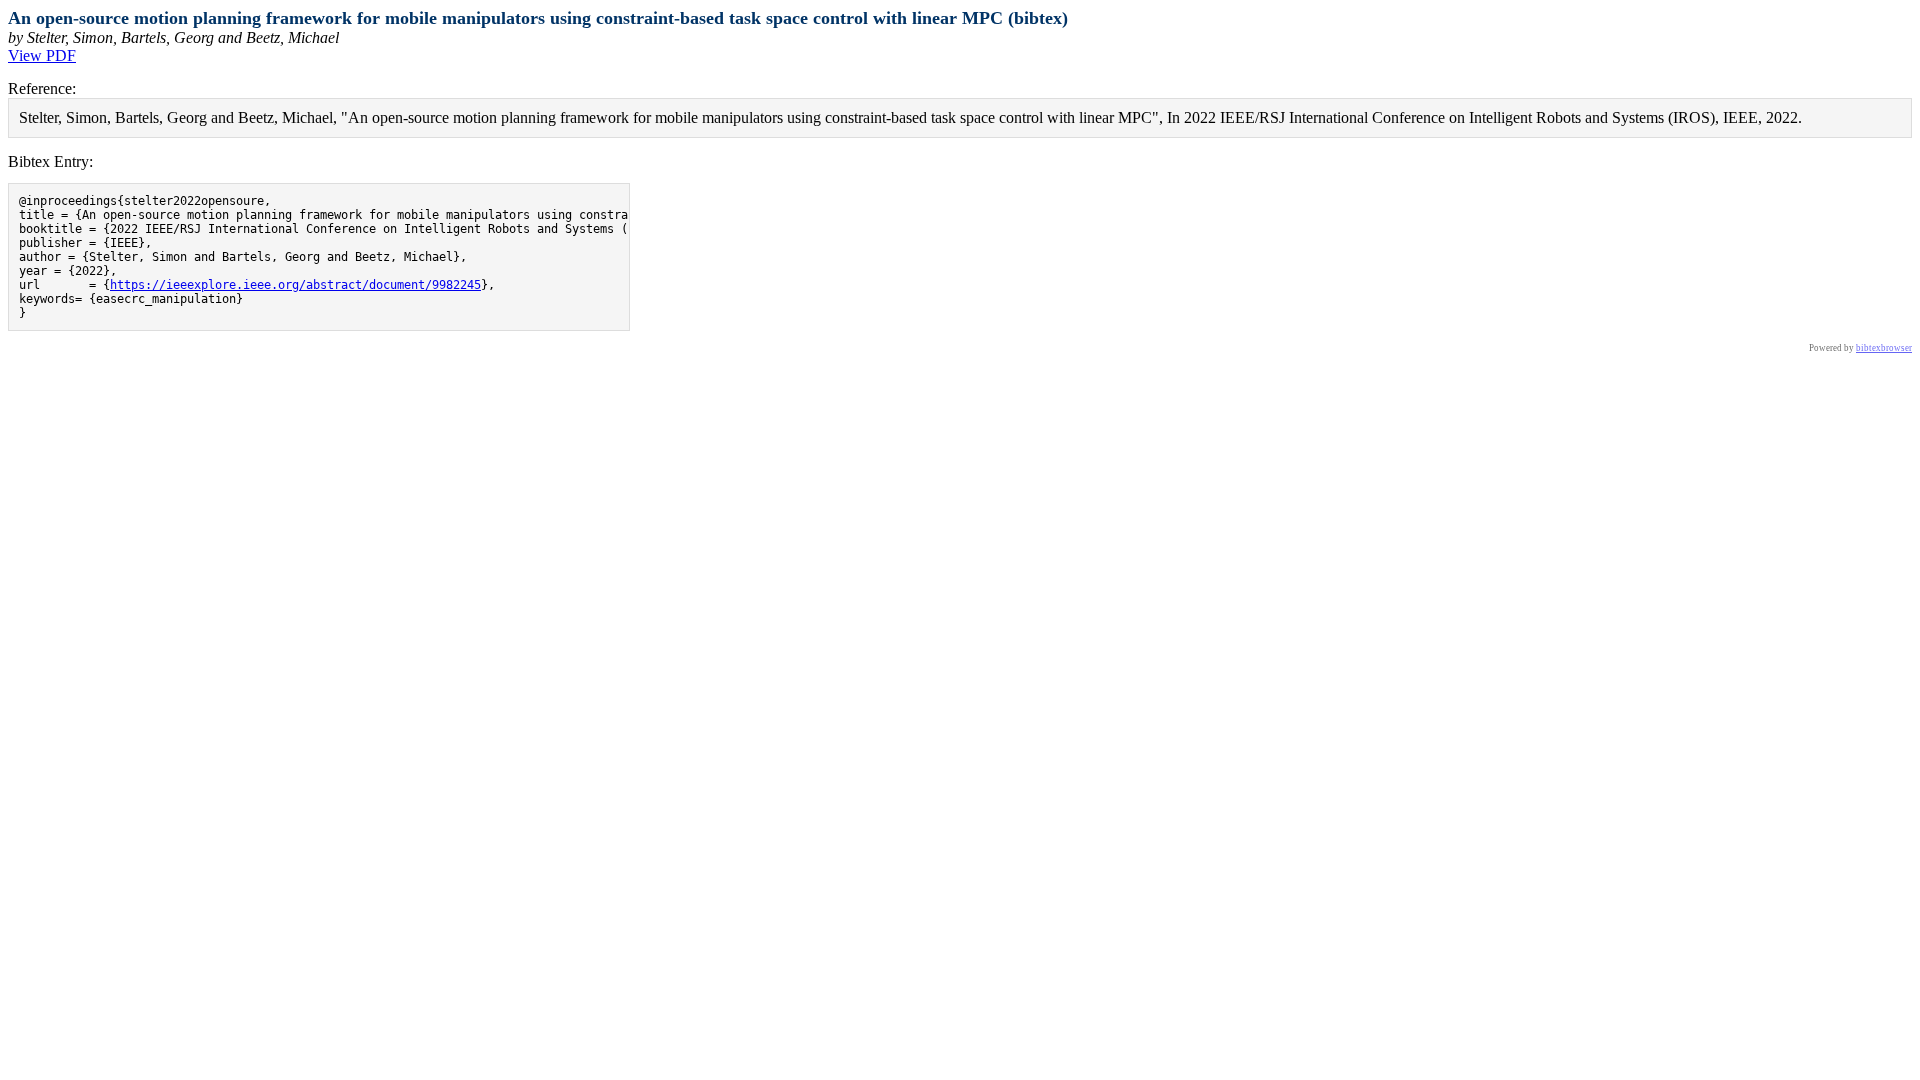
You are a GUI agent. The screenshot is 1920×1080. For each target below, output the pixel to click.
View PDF (42, 55)
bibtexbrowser (1884, 348)
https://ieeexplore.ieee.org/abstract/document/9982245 (295, 285)
